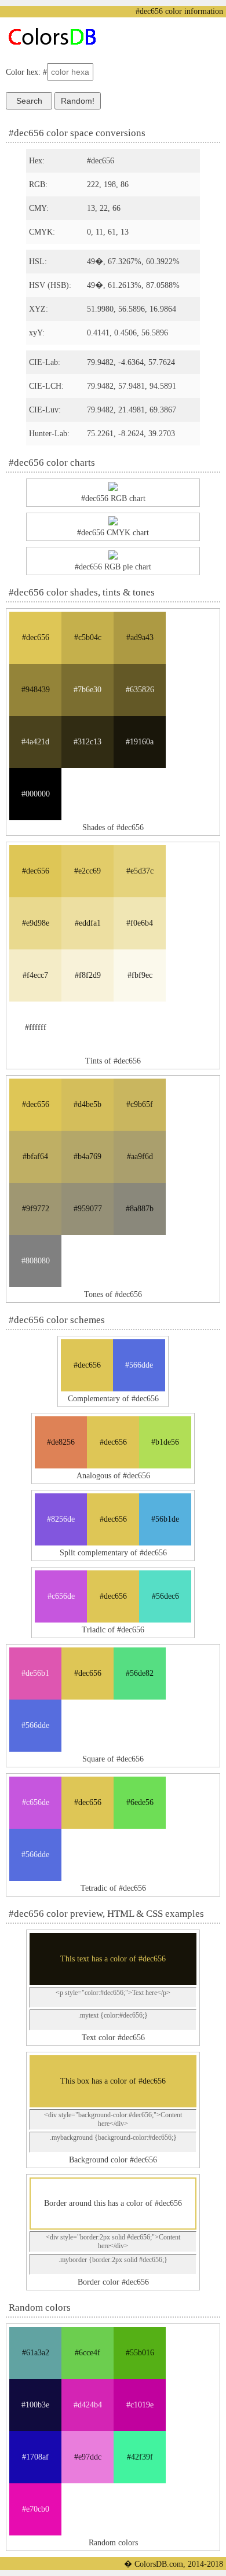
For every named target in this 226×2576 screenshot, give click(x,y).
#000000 (36, 794)
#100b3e (35, 2405)
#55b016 (140, 2353)
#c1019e (140, 2405)
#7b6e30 (88, 690)
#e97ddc (88, 2457)
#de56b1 (35, 1673)
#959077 (88, 1209)
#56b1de (165, 1519)
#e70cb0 (36, 2509)
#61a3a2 (36, 2353)
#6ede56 (140, 1802)
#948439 (36, 690)
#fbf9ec (140, 975)
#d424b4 (88, 2405)
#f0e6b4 (140, 923)
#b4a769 (88, 1157)
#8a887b (140, 1209)
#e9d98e (36, 923)
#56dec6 (165, 1596)
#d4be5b (88, 1104)
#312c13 (88, 742)
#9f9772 (36, 1209)
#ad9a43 (140, 637)
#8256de (61, 1519)
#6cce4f (88, 2353)
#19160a (140, 742)
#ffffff (36, 1027)
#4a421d (35, 742)
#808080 (36, 1261)
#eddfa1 (88, 923)
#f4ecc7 (35, 975)
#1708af (35, 2457)
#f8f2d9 (88, 975)
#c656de (61, 1596)
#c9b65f (140, 1104)
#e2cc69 (88, 871)
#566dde (139, 1365)
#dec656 (36, 637)
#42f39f (140, 2457)
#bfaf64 (35, 1157)
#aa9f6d (140, 1157)
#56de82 (140, 1673)
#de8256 (61, 1442)
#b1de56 (165, 1442)
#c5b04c (88, 637)
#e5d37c (140, 871)
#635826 (140, 690)
